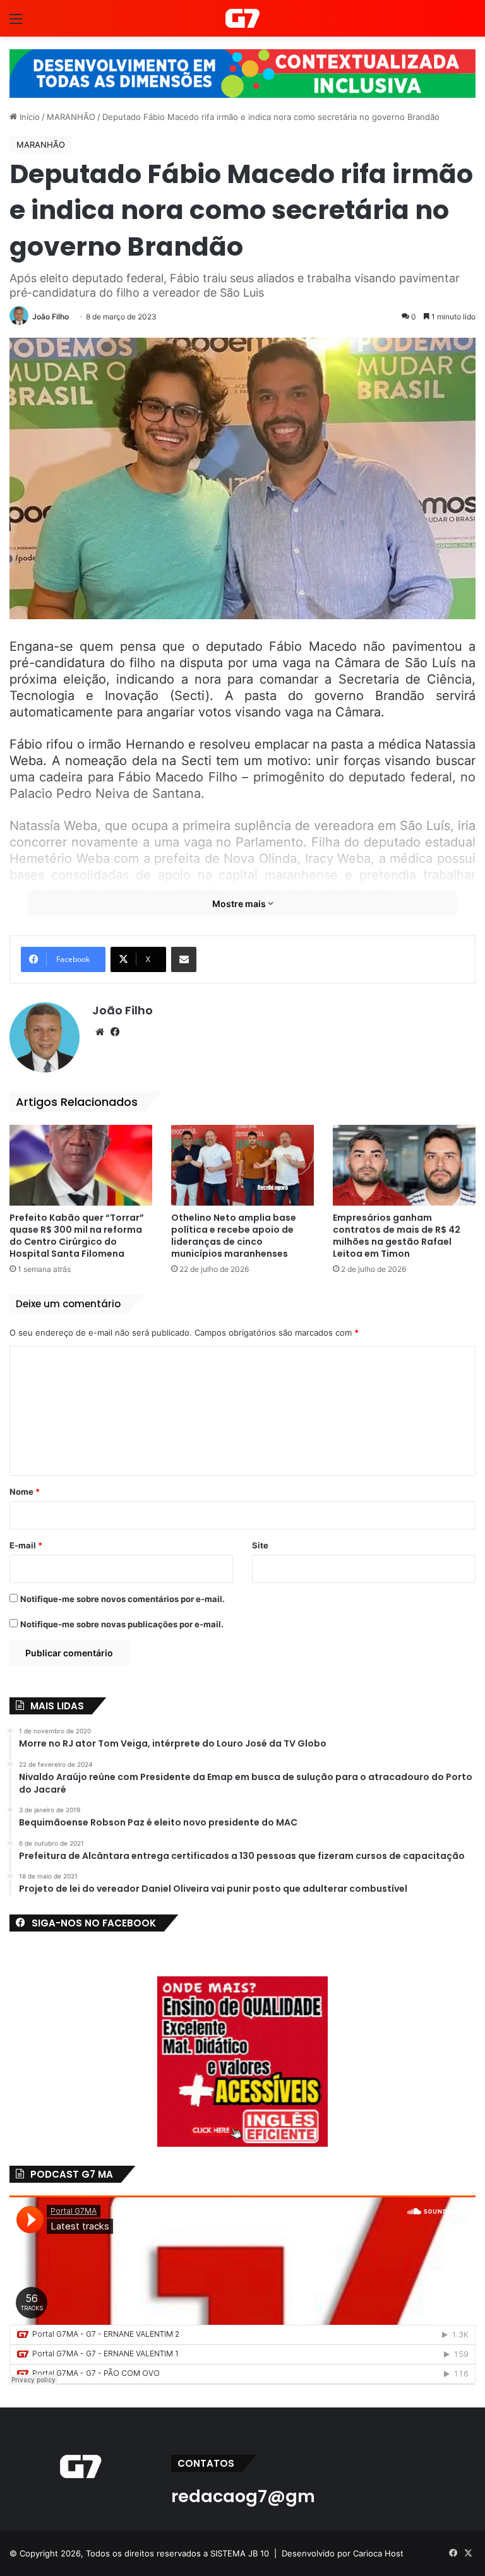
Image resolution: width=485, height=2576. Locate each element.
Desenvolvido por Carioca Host (343, 2553)
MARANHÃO (71, 117)
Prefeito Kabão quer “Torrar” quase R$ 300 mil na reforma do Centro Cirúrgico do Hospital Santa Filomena (77, 1236)
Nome (25, 1492)
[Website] (100, 1032)
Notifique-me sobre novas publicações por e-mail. (122, 1624)
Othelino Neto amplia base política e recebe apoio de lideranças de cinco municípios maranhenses (234, 1236)
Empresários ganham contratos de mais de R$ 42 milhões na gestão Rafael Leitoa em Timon (397, 1236)
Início (28, 117)
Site (260, 1545)
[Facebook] (115, 1032)
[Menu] (16, 23)
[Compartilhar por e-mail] (184, 959)
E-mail (26, 1545)
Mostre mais (240, 904)
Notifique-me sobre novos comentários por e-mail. (123, 1599)
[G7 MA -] (242, 18)
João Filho (51, 317)
